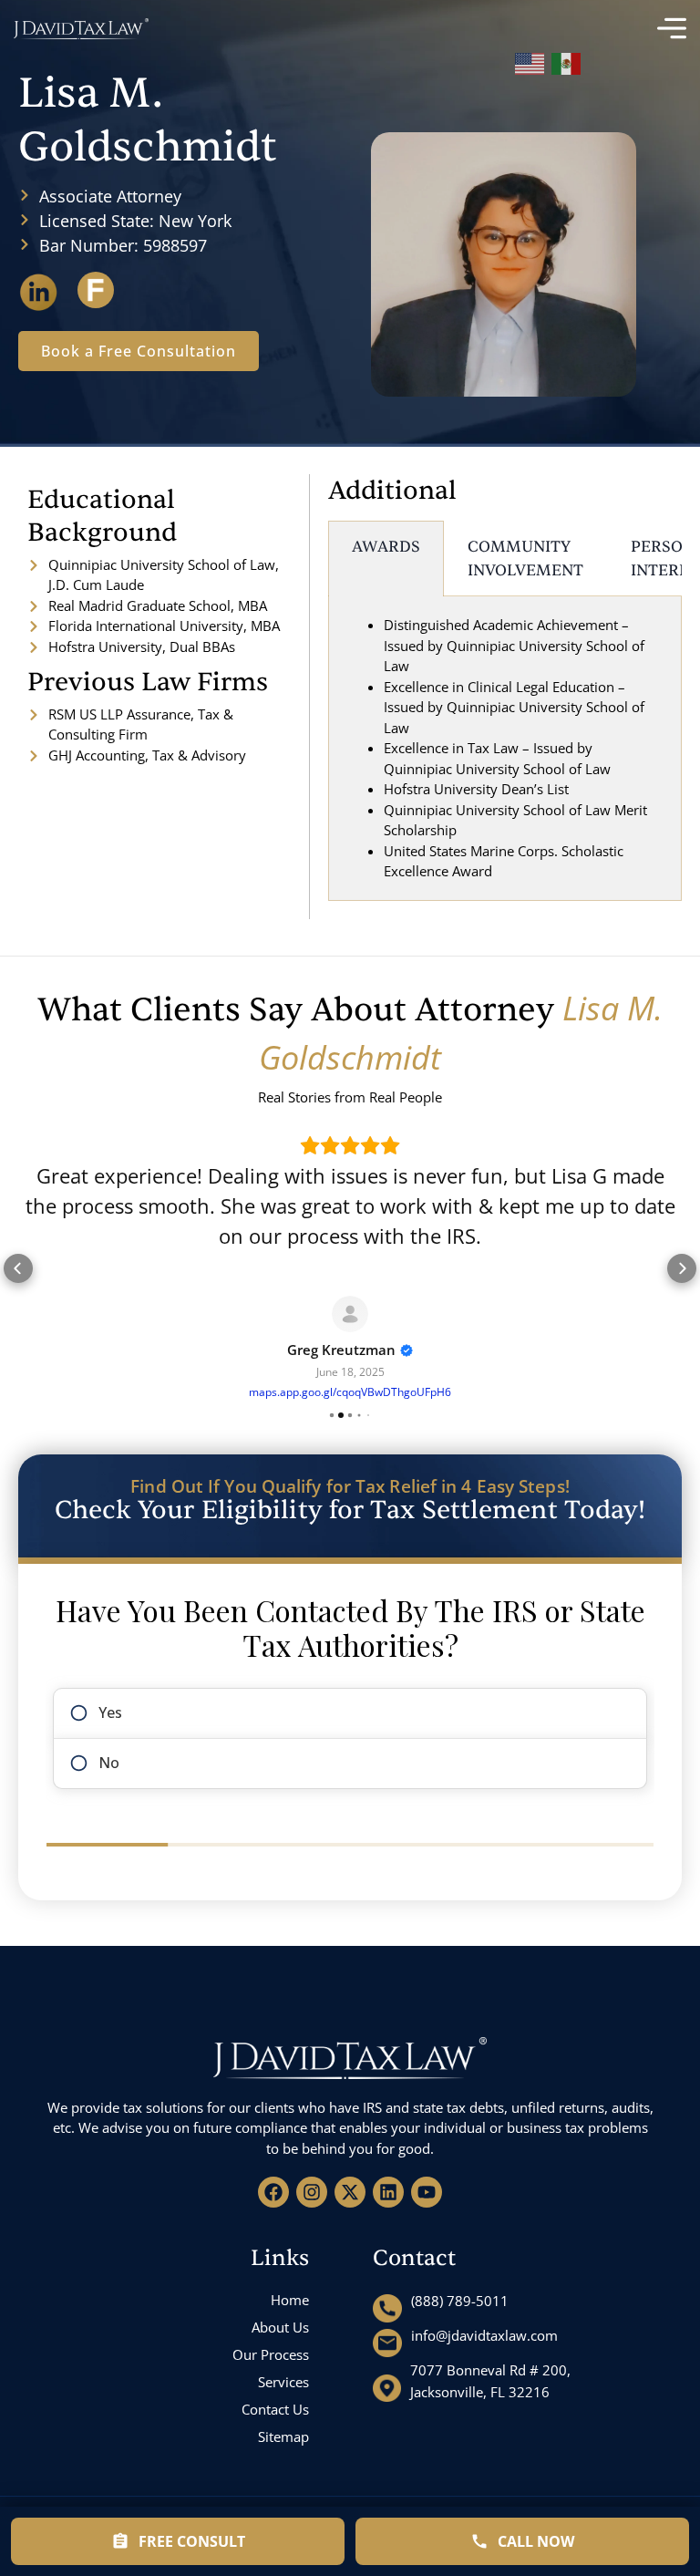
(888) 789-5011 (460, 2301)
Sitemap (283, 2436)
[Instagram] (312, 2192)
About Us (280, 2327)
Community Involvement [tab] (525, 559)
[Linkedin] (388, 2192)
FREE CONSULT (192, 2541)
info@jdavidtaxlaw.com (484, 2335)
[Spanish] (567, 60)
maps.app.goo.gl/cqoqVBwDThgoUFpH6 (350, 1392)
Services (283, 2382)
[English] (530, 60)
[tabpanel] (505, 749)
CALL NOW (536, 2541)
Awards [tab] (386, 547)
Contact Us (275, 2409)
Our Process (271, 2354)
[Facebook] (273, 2192)
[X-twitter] (350, 2192)
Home (290, 2300)
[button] (18, 1268)
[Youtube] (427, 2192)
